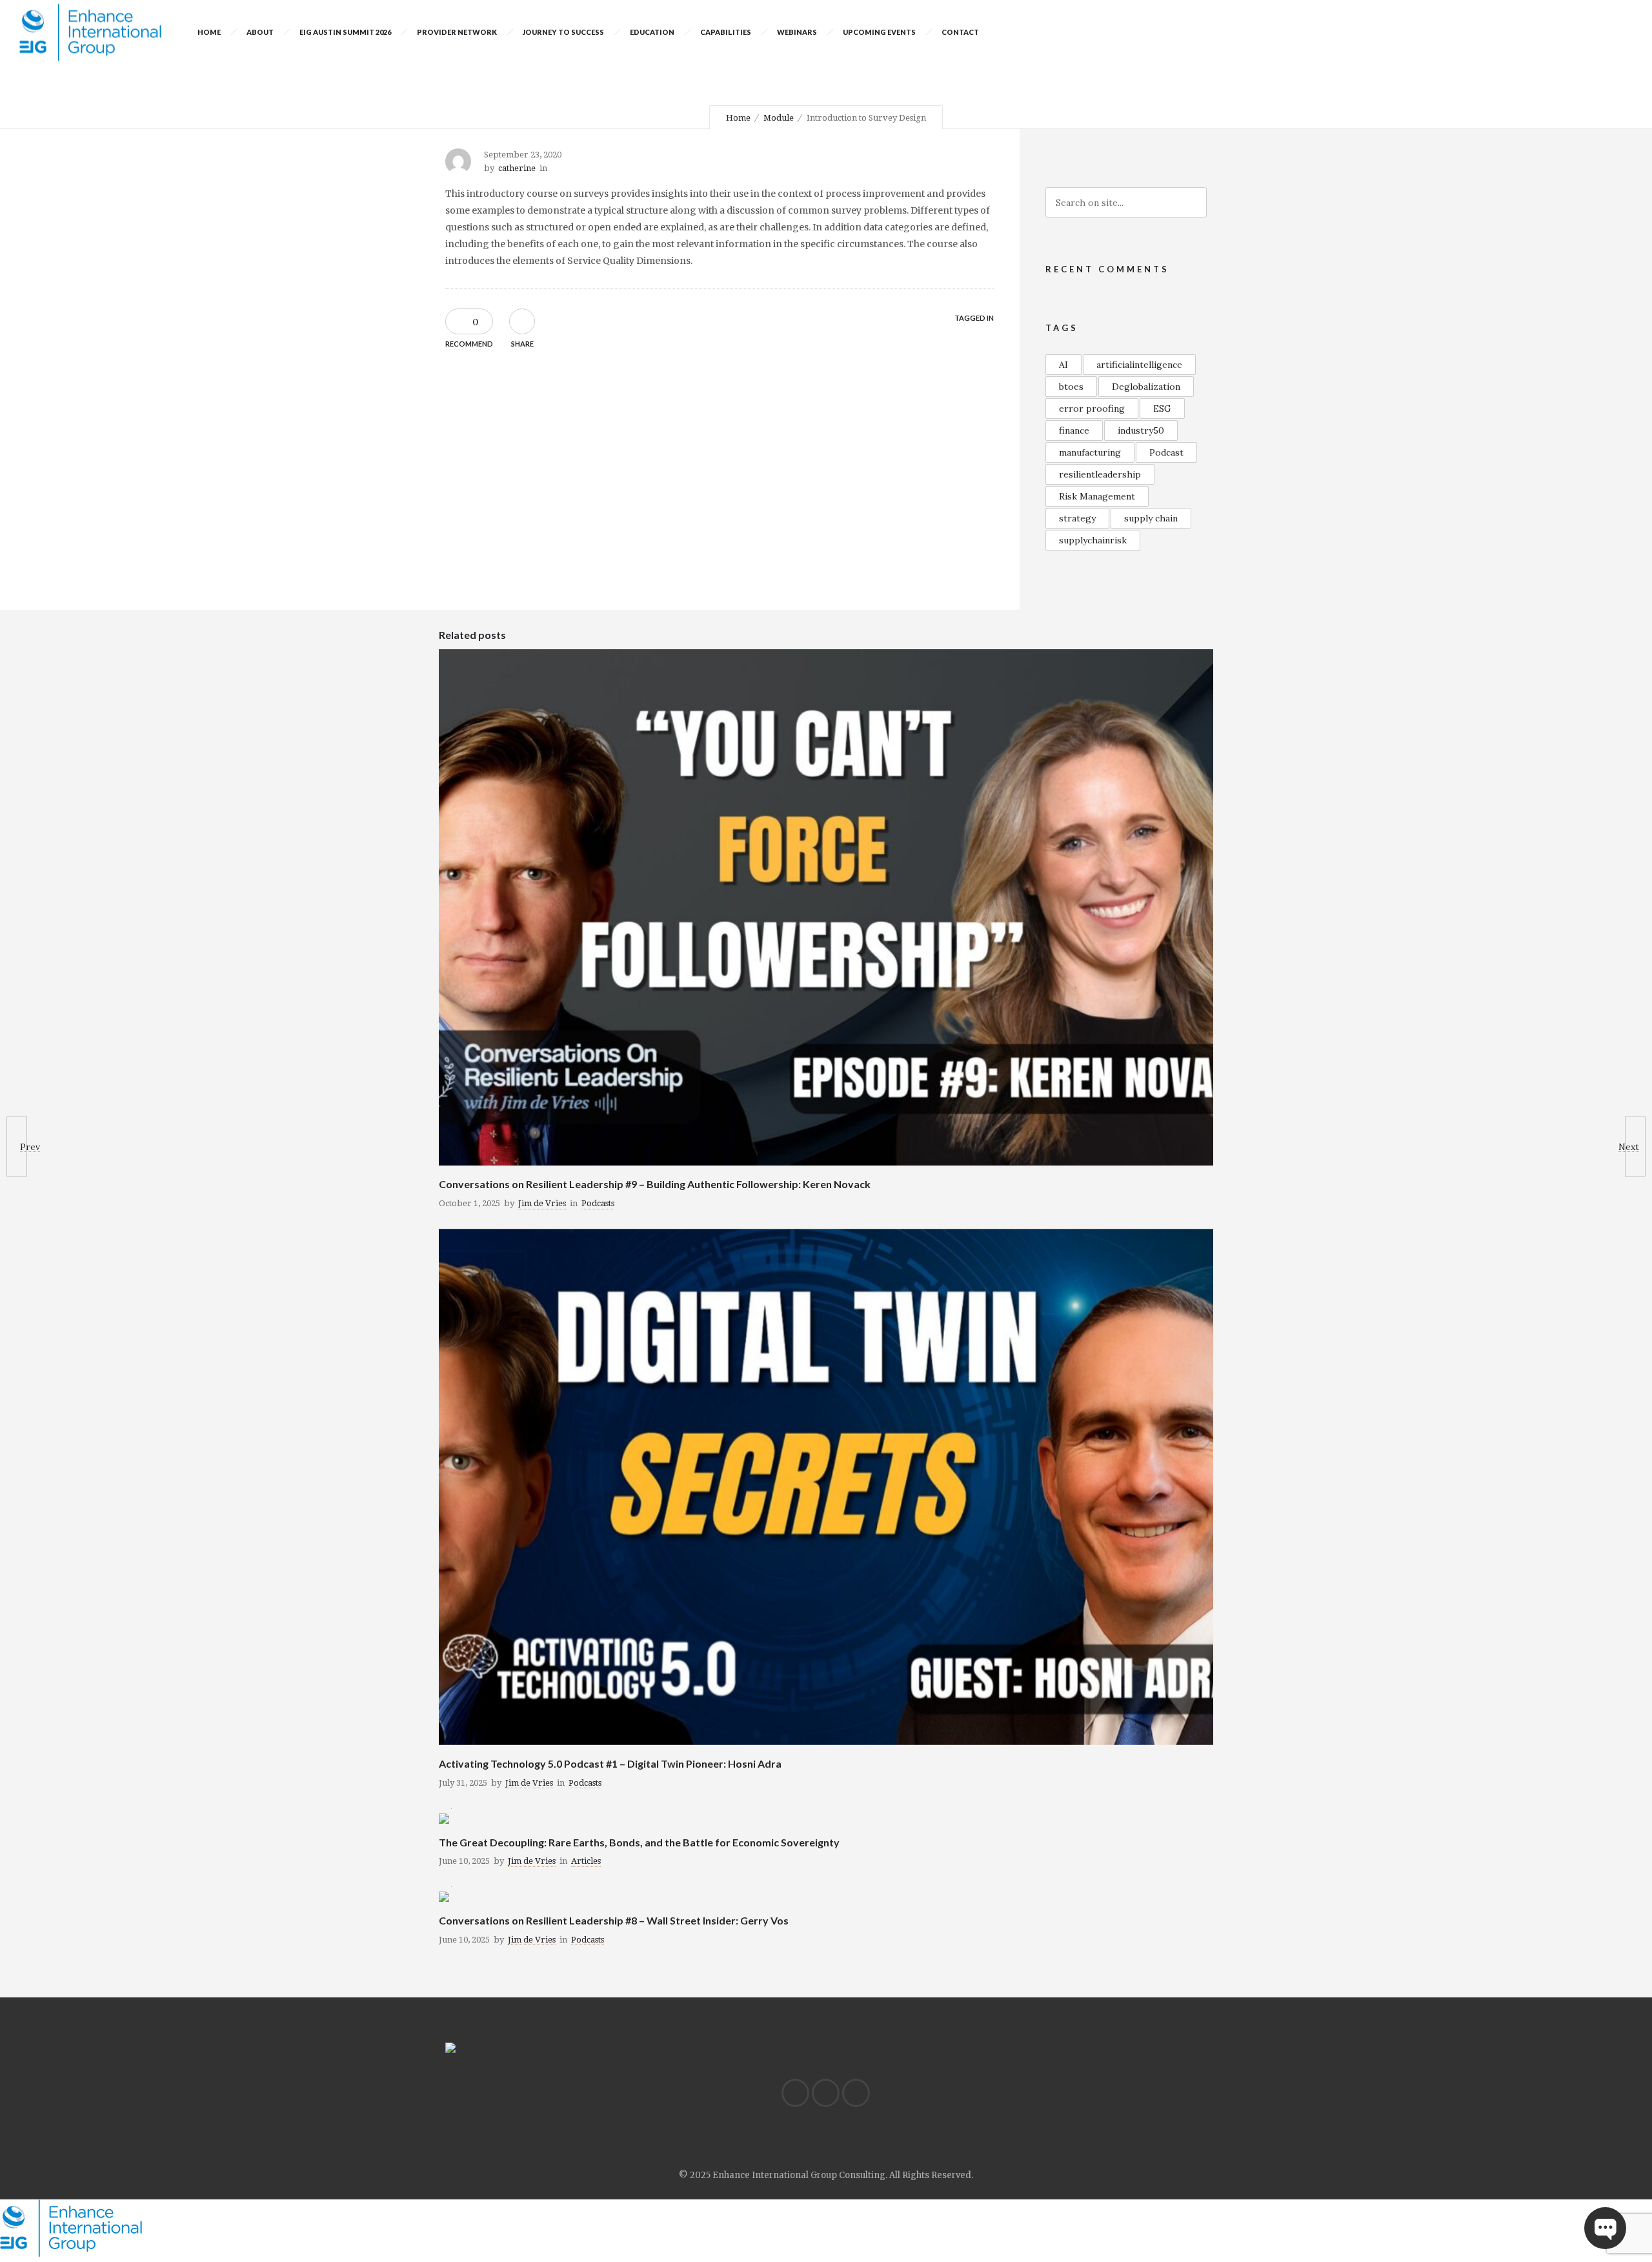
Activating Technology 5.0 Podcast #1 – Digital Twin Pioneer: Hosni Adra (610, 1763)
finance (1074, 430)
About (260, 32)
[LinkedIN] (795, 2093)
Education (652, 32)
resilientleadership (1100, 474)
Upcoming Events (879, 32)
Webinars (797, 32)
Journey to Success (563, 32)
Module (779, 118)
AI (1063, 365)
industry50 (1141, 430)
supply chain (1151, 518)
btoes (1071, 387)
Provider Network (457, 32)
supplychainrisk (1093, 540)
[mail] (856, 2093)
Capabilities (726, 32)
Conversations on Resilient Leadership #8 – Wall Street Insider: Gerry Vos (614, 1920)
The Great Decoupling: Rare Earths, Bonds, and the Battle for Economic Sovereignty (639, 1842)
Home (209, 32)
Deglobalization (1146, 387)
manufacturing (1090, 452)
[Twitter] (825, 2093)
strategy (1077, 518)
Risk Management (1097, 496)
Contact (960, 32)
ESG (1162, 409)
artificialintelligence (1139, 365)
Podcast (1166, 452)
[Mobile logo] (71, 2254)
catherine (517, 168)
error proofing (1092, 409)
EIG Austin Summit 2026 (345, 32)
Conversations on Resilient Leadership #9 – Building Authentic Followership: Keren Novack (655, 1184)
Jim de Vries (542, 1203)
